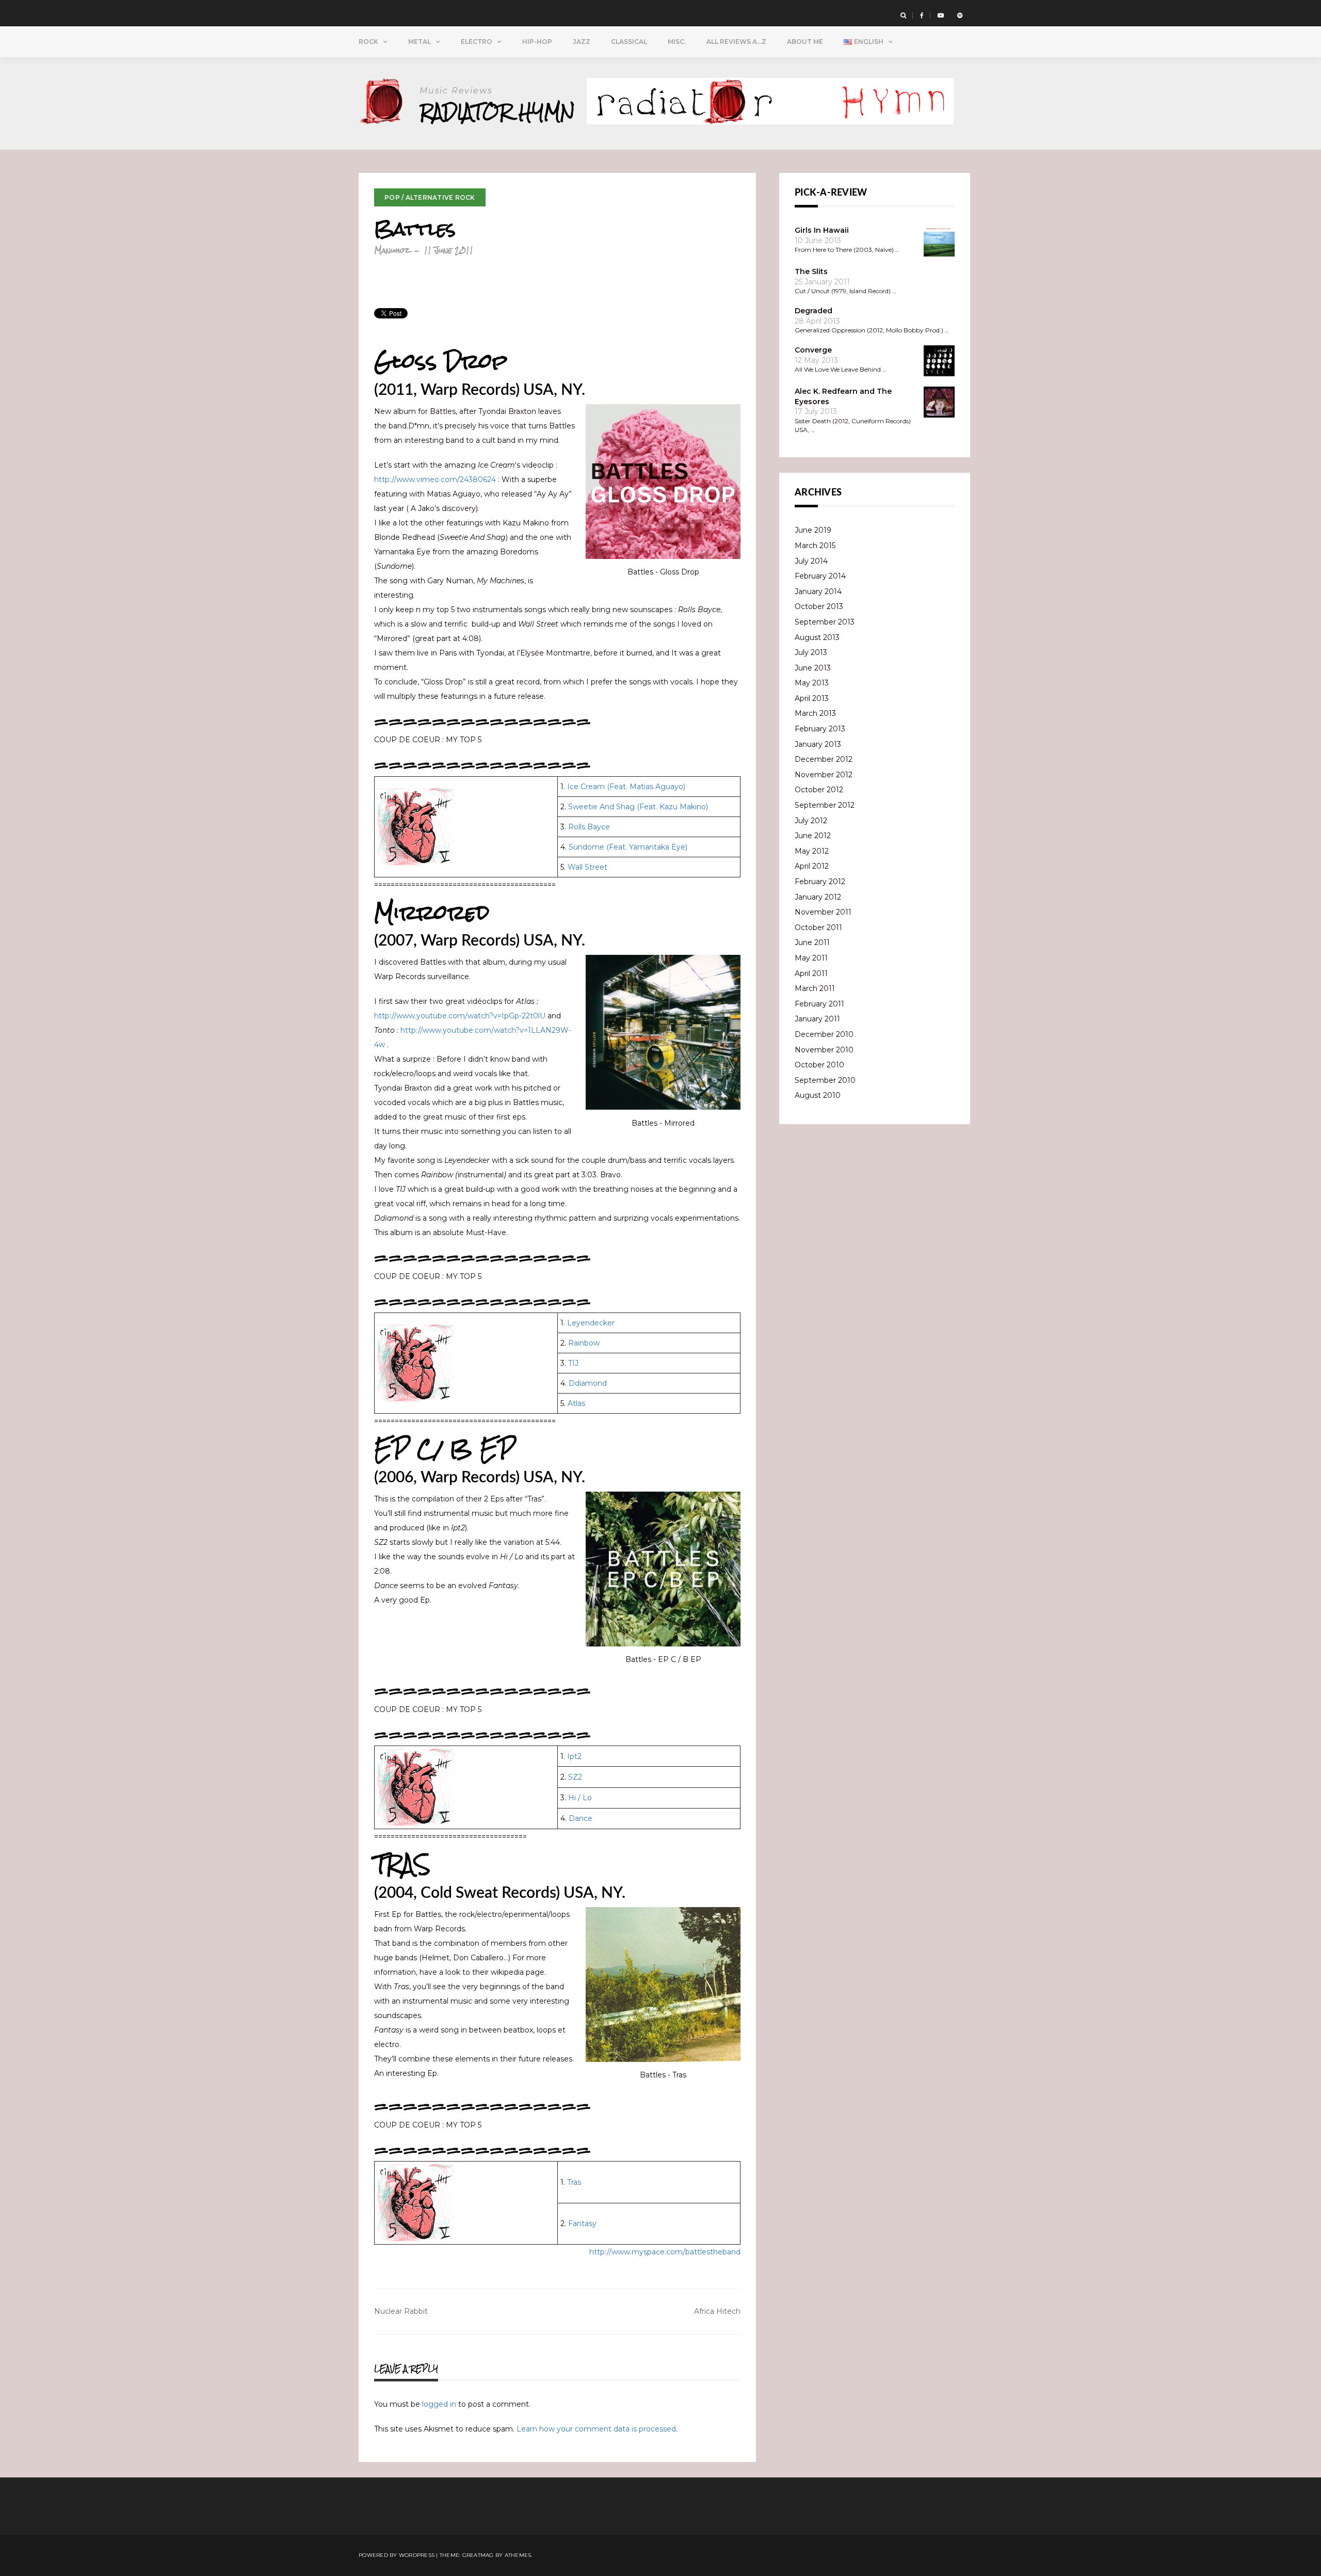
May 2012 (812, 851)
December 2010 (824, 1034)
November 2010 (824, 1050)
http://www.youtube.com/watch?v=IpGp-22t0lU (460, 1016)
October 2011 (818, 927)
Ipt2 (574, 1756)
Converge (813, 350)
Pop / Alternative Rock (430, 197)
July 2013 (811, 652)
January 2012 (818, 897)
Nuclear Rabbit (401, 2311)
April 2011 (811, 973)
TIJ (573, 1363)
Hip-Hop (537, 42)
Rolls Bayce (589, 827)
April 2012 (812, 866)
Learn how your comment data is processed (596, 2429)
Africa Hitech (717, 2311)
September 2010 (825, 1080)
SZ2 (575, 1777)
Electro (477, 42)
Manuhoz (392, 250)
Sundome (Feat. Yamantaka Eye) (628, 847)
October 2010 (819, 1065)
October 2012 (819, 790)
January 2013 (818, 744)
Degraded (813, 311)
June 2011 (812, 942)
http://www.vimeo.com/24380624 (435, 479)
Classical (629, 42)
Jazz (582, 42)
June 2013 (813, 668)
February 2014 (820, 576)
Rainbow (584, 1343)
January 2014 (818, 591)
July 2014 (811, 561)
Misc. (677, 42)
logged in (439, 2404)
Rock (368, 42)
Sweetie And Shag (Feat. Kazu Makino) (638, 807)
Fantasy (582, 2223)
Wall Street (587, 867)
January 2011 (817, 1019)
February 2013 (820, 729)
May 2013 (812, 683)
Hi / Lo (580, 1798)
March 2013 (815, 713)
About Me (805, 42)
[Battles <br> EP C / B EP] (663, 1569)
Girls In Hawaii (822, 230)
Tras (574, 2182)
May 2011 (811, 958)
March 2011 (815, 988)
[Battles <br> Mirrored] (663, 1032)
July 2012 (811, 821)
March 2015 (815, 546)
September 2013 (825, 622)
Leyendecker (591, 1323)
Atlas (576, 1403)
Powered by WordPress (397, 2555)
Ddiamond (588, 1383)
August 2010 (818, 1095)
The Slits (811, 271)
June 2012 (813, 836)
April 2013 (812, 698)
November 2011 (823, 912)
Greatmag (478, 2555)
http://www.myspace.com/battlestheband (665, 2252)
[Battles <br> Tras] (663, 1985)
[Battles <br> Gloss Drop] (663, 482)
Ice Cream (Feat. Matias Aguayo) (626, 787)
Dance (581, 1818)
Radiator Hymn (497, 112)
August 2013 (817, 637)
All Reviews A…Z (736, 42)
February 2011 (819, 1004)
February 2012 (820, 882)
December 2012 (824, 759)
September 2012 (825, 805)
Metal (420, 42)
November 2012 (824, 775)
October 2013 (819, 606)
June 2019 (813, 530)
